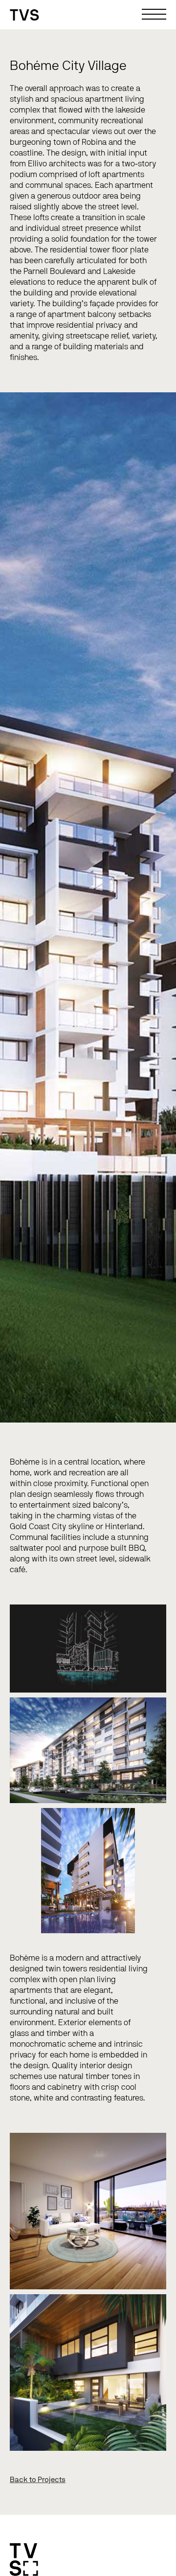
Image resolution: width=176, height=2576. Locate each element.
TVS (25, 16)
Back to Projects (38, 2480)
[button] (156, 15)
